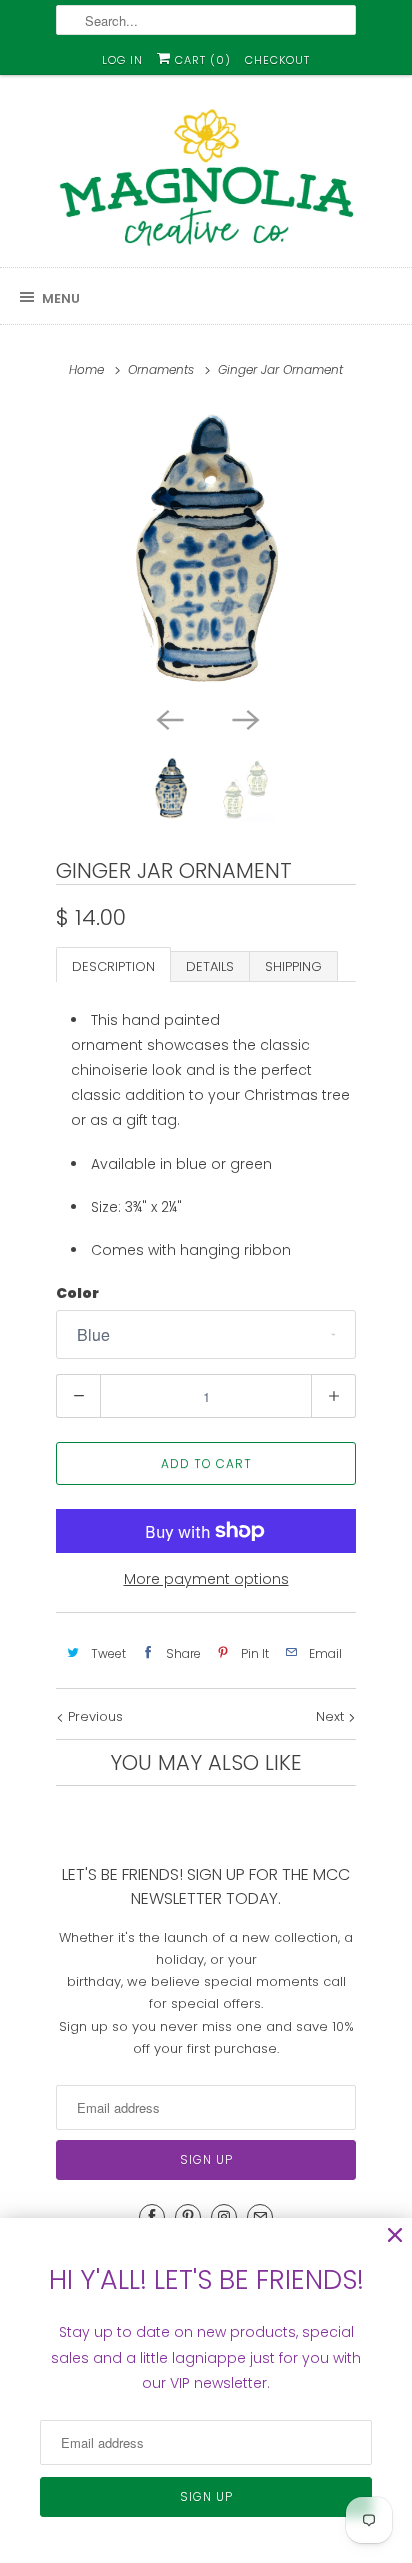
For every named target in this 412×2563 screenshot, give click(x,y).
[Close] (395, 2235)
